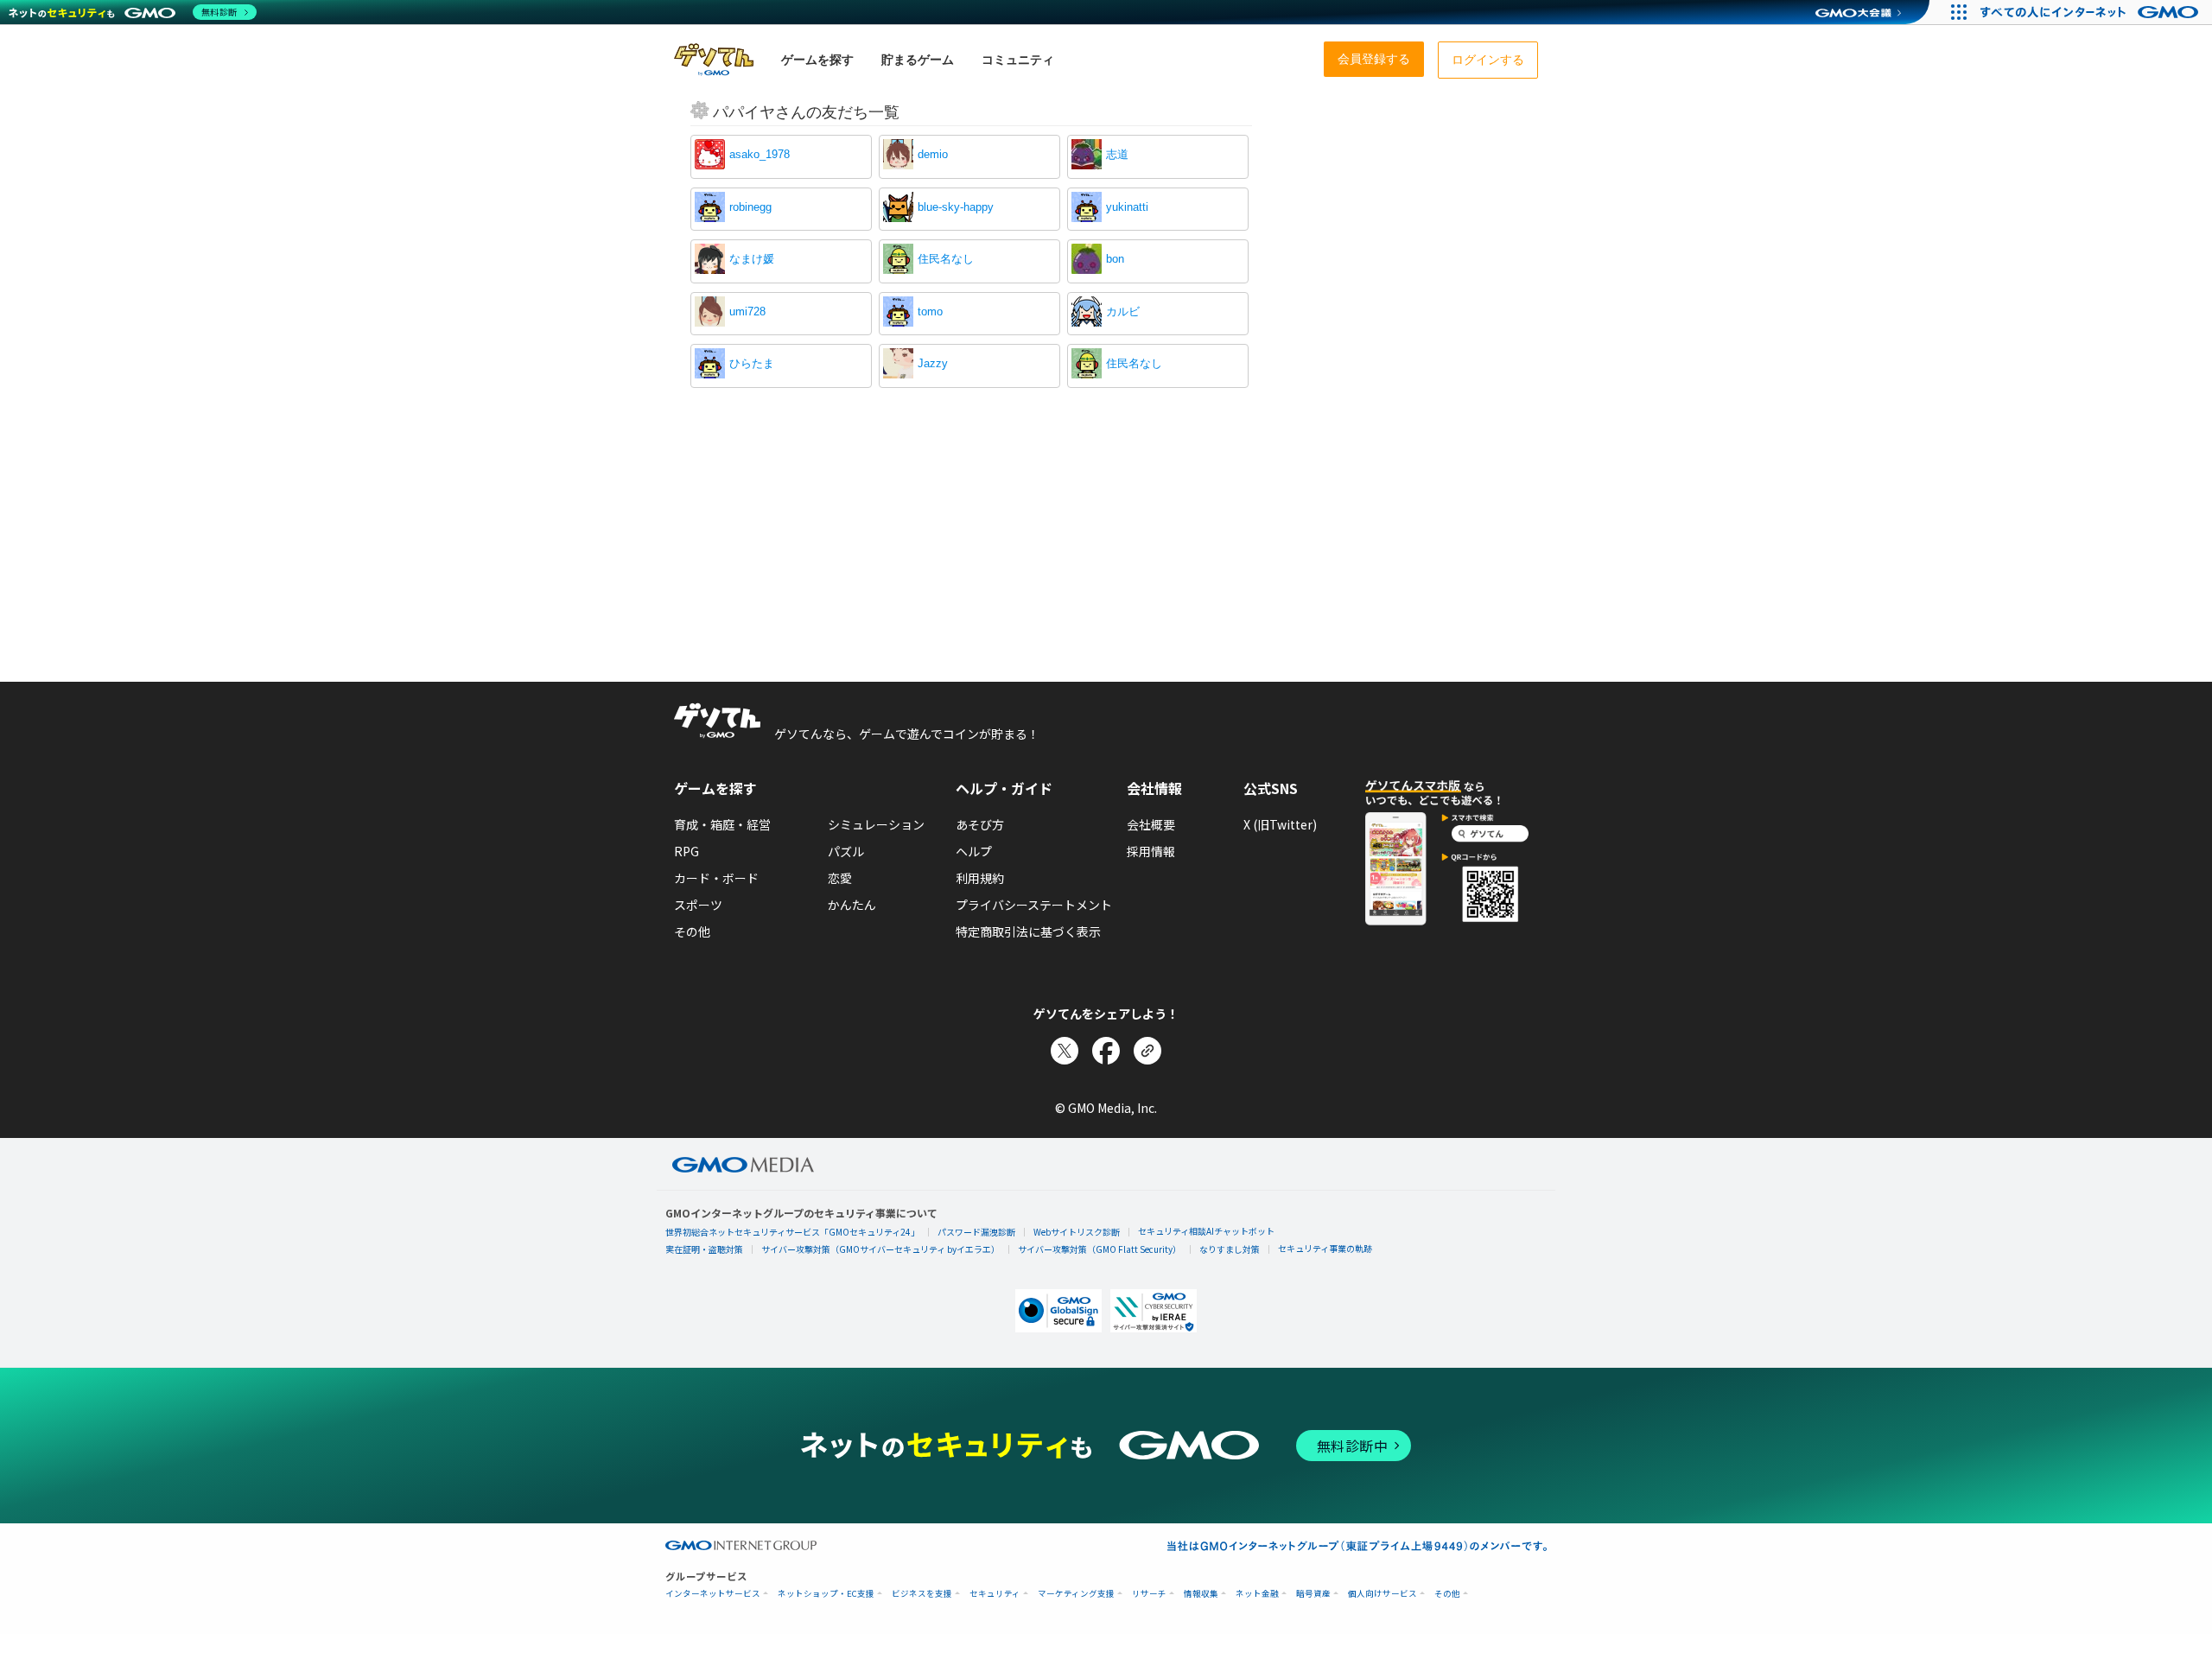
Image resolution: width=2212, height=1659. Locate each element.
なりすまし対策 (1230, 1249)
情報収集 (1201, 1594)
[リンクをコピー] (1147, 1051)
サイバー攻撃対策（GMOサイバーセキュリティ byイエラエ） (880, 1249)
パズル (846, 851)
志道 (1117, 154)
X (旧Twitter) (1280, 824)
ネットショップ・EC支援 (826, 1594)
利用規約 (980, 878)
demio (933, 154)
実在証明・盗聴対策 (704, 1249)
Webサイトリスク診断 (1077, 1232)
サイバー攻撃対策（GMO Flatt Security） (1100, 1249)
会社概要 (1151, 824)
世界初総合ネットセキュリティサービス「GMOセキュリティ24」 (792, 1232)
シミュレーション (876, 824)
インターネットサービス (713, 1594)
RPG (686, 851)
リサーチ (1149, 1594)
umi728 (747, 311)
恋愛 (840, 878)
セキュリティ (995, 1594)
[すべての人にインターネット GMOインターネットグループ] (2091, 12)
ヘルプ (974, 851)
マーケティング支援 (1076, 1594)
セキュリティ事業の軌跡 (1325, 1248)
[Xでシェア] (1065, 1051)
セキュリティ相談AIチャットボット (1206, 1231)
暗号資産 (1313, 1594)
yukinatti (1127, 207)
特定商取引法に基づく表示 (1028, 931)
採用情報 (1151, 851)
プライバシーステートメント (1034, 905)
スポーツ (698, 905)
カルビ (1123, 311)
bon (1115, 259)
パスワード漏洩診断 (976, 1232)
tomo (930, 311)
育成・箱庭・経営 (722, 824)
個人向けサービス (1382, 1594)
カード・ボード (716, 878)
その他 (692, 931)
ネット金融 (1257, 1594)
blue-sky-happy (956, 207)
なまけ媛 (752, 259)
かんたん (852, 905)
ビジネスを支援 (922, 1594)
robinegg (750, 207)
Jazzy (933, 363)
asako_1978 (760, 154)
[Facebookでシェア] (1106, 1051)
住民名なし (946, 259)
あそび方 (980, 824)
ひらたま (752, 363)
